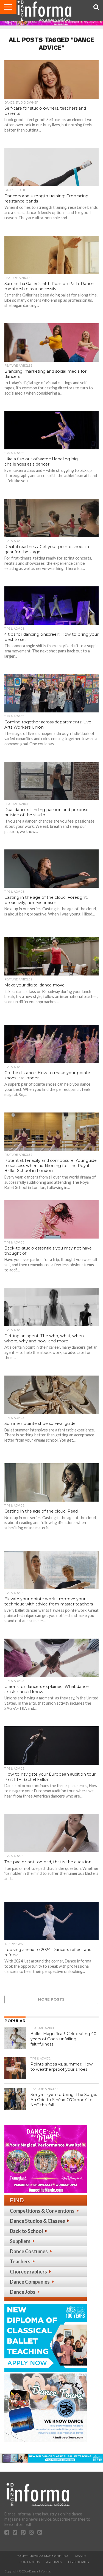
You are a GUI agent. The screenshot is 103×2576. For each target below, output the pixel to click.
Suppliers (20, 2241)
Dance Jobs (23, 2292)
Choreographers (28, 2272)
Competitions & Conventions (42, 2211)
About (80, 2556)
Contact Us (30, 2562)
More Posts (51, 1999)
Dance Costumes (29, 2251)
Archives (54, 2562)
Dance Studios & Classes (37, 2221)
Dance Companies (30, 2282)
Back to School (27, 2231)
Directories (78, 2562)
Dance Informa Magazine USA (43, 2556)
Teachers (20, 2261)
